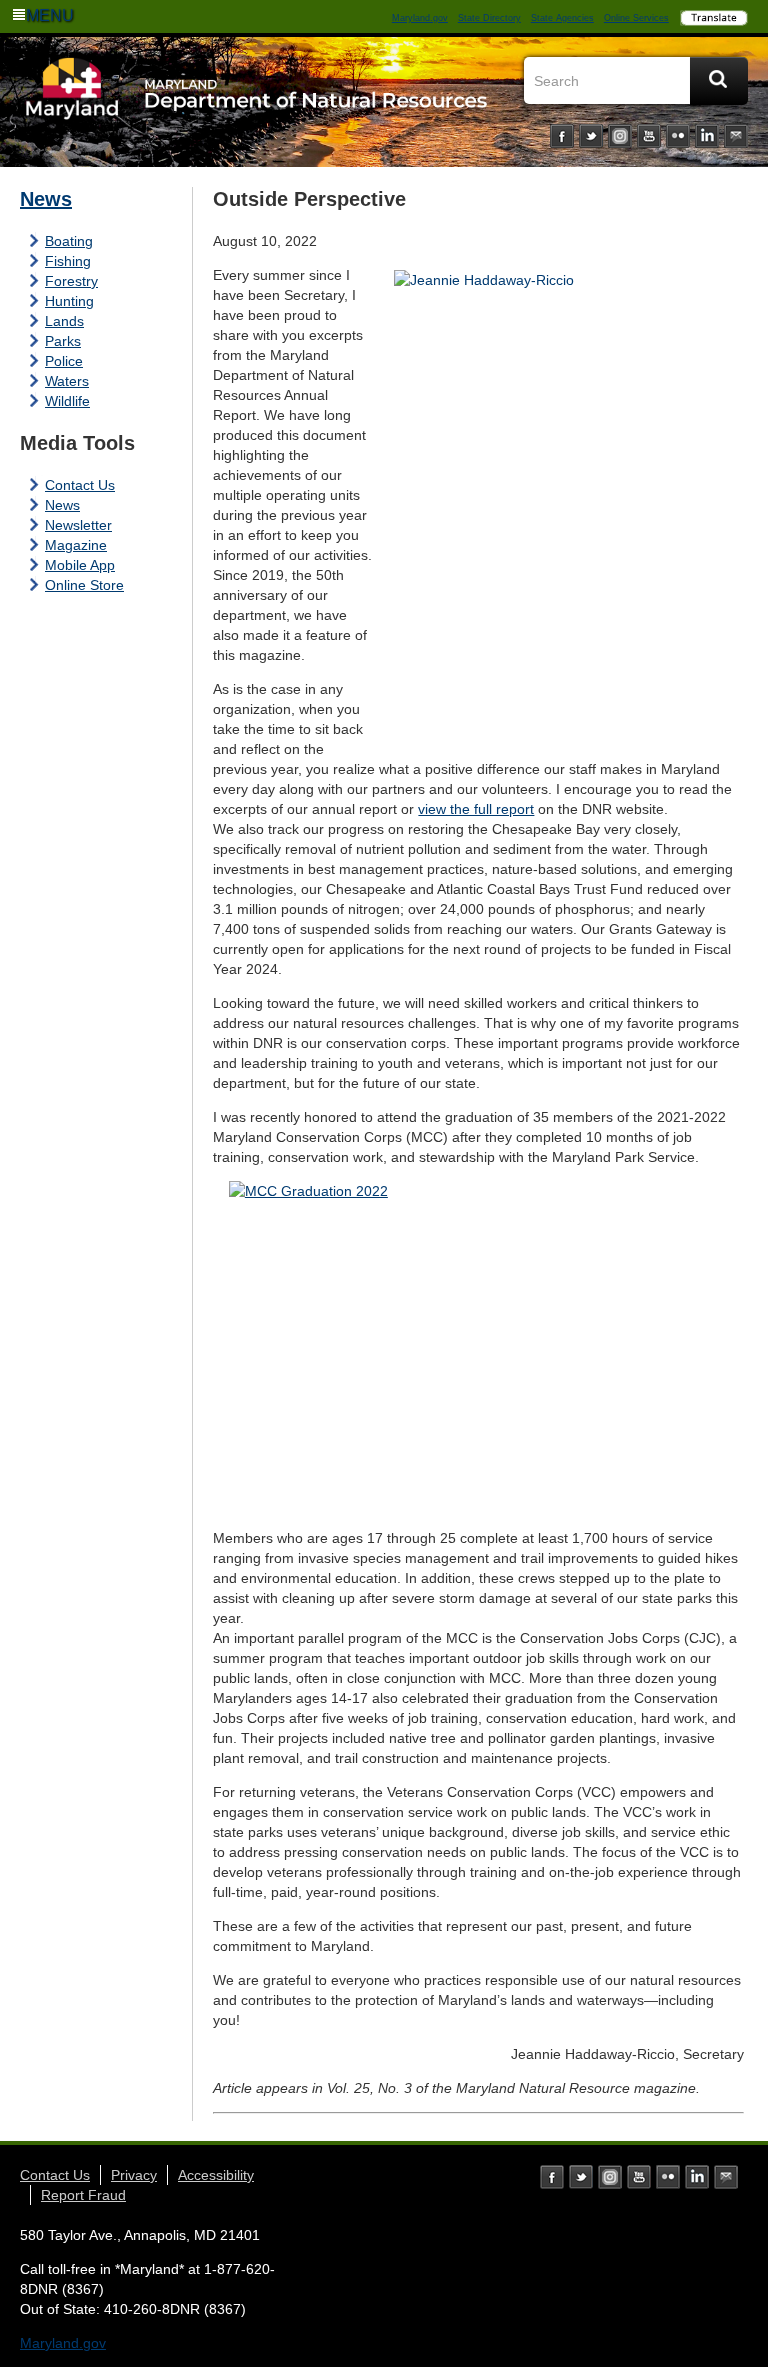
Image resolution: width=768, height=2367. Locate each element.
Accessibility (216, 2175)
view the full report (476, 809)
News (46, 199)
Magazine (76, 545)
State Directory (489, 18)
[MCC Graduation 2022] (478, 1347)
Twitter (591, 136)
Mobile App (80, 565)
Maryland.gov (420, 18)
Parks (63, 341)
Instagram (620, 136)
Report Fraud (83, 2195)
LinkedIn (707, 136)
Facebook (562, 136)
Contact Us (80, 485)
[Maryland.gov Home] (72, 107)
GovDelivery (736, 136)
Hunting (69, 301)
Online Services (636, 18)
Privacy (134, 2175)
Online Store (84, 585)
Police (64, 361)
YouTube (649, 136)
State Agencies (562, 18)
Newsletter (78, 525)
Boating (69, 241)
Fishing (68, 261)
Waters (67, 381)
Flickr (678, 136)
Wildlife (67, 401)
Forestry (71, 281)
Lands (64, 321)
